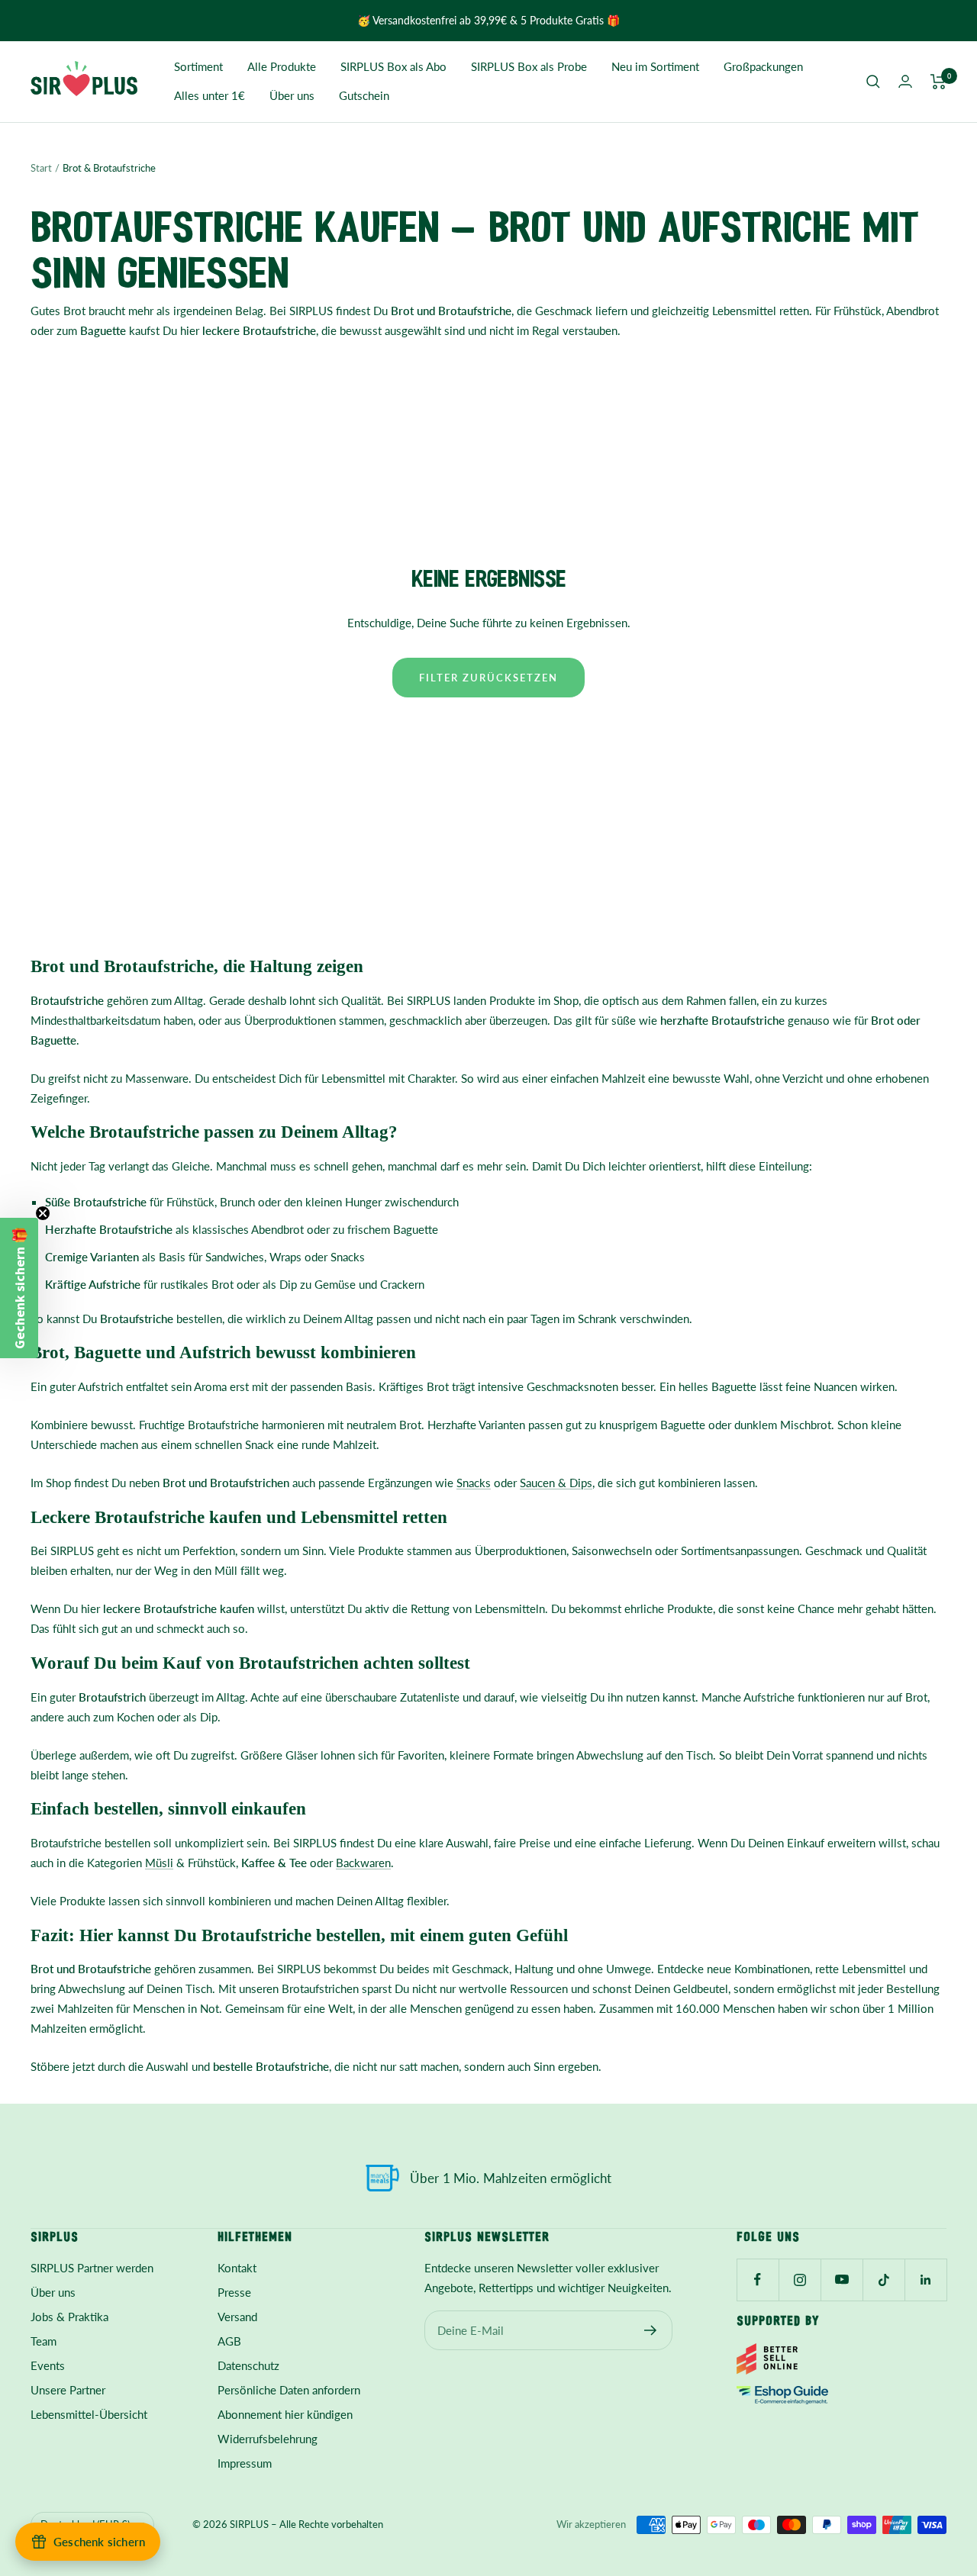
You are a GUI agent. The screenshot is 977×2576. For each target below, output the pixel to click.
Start (41, 168)
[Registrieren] (651, 2330)
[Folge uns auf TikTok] (883, 2280)
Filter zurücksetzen (488, 678)
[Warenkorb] (938, 82)
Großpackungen (763, 66)
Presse (234, 2292)
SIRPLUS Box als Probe (529, 66)
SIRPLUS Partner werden (92, 2268)
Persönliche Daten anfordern (289, 2390)
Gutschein (364, 95)
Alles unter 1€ (210, 95)
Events (48, 2365)
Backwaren (363, 1863)
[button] (19, 1288)
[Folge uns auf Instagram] (800, 2280)
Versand (237, 2317)
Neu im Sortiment (655, 66)
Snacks (348, 1257)
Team (44, 2341)
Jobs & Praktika (69, 2317)
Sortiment (198, 66)
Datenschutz (248, 2365)
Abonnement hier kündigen (285, 2414)
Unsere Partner (68, 2390)
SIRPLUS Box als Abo (393, 66)
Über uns (292, 95)
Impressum (245, 2463)
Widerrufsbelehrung (268, 2439)
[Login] (905, 81)
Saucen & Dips (556, 1483)
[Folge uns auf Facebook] (758, 2280)
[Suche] (873, 82)
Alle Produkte (282, 66)
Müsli (159, 1863)
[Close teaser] (43, 1213)
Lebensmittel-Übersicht (89, 2414)
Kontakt (237, 2268)
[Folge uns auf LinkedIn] (925, 2280)
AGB (229, 2341)
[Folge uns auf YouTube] (842, 2280)
